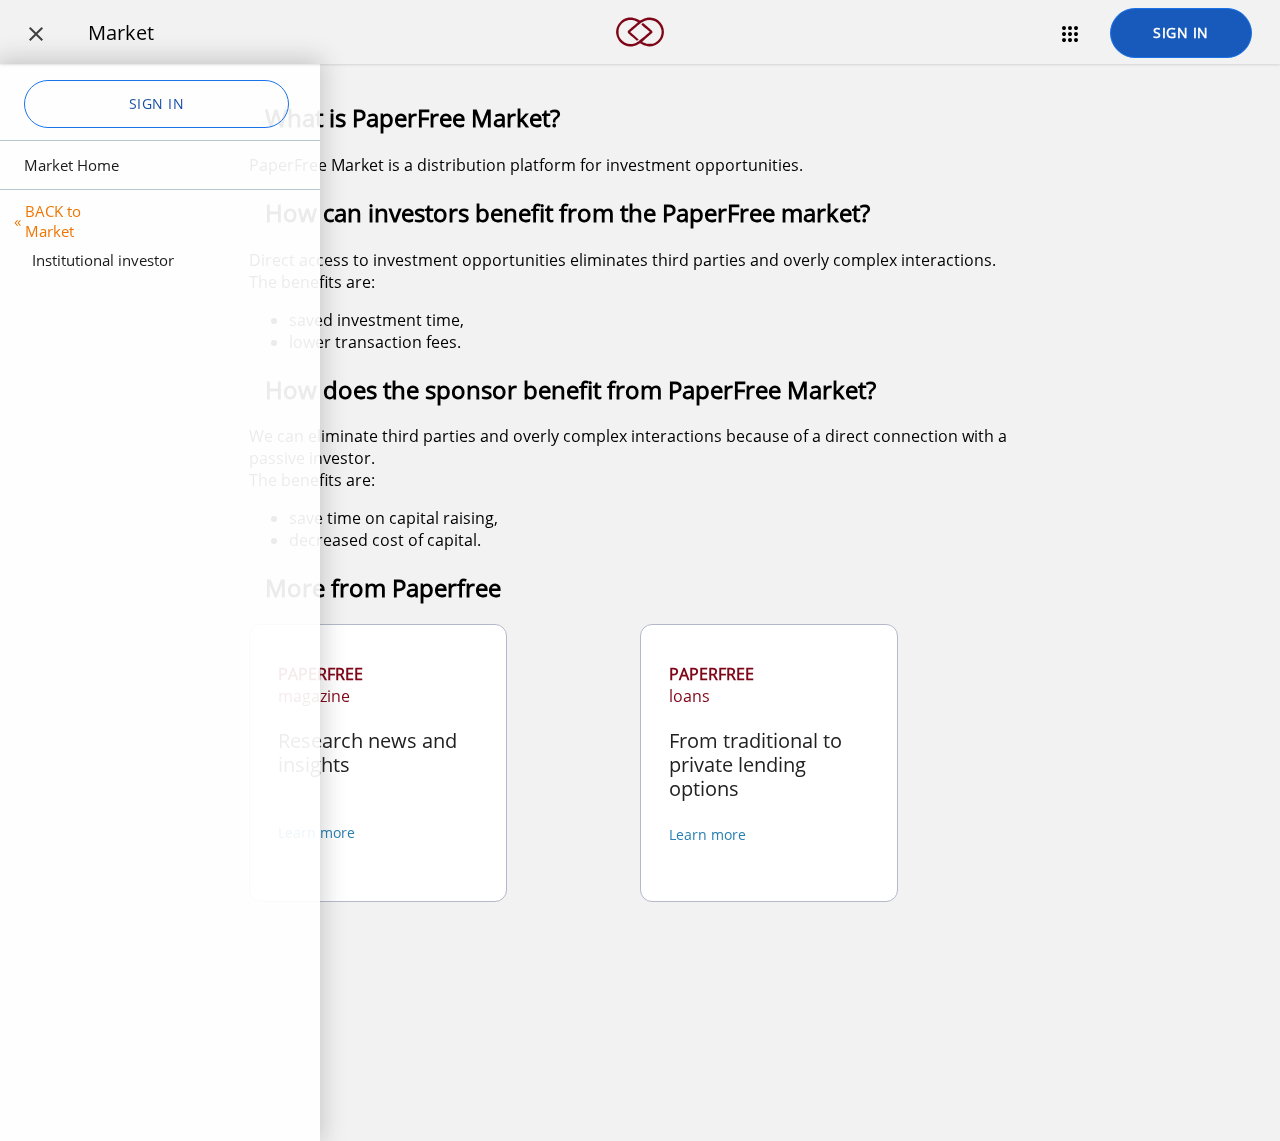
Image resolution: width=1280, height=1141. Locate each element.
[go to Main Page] (640, 58)
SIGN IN (1181, 32)
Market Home (71, 165)
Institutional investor (103, 260)
